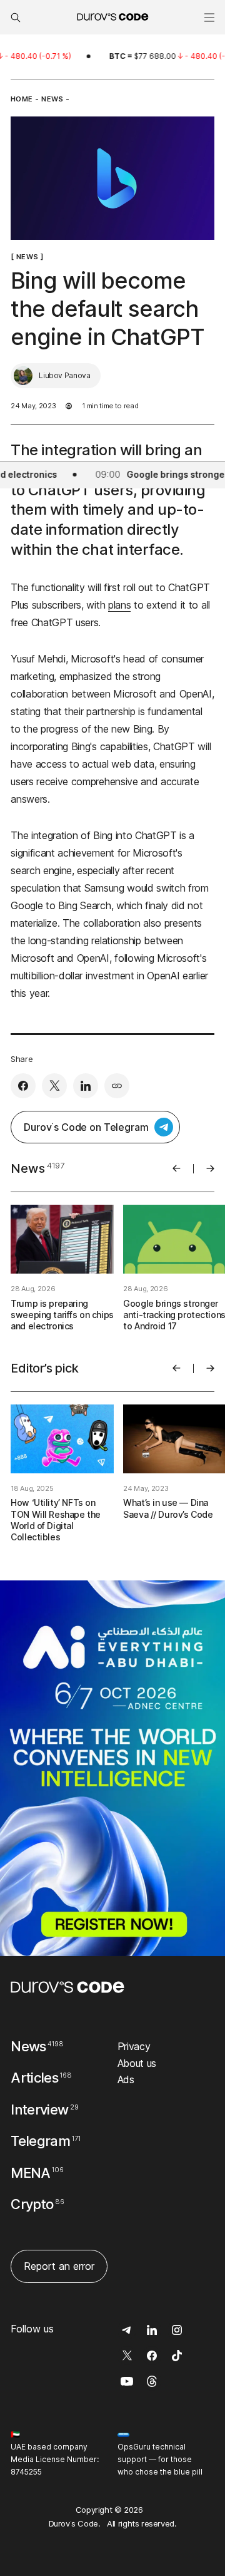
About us (137, 2063)
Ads (126, 2079)
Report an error (59, 2266)
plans (119, 605)
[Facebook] (23, 1086)
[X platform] (54, 1086)
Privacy (134, 2046)
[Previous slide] (177, 1168)
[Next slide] (210, 1168)
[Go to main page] (67, 1987)
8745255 (26, 2472)
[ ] (27, 256)
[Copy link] (117, 1086)
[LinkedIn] (86, 1086)
